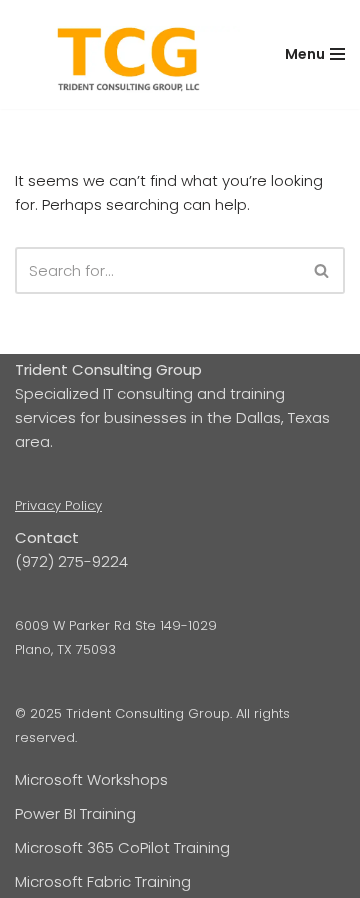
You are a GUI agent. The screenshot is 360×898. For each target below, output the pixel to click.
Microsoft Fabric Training (103, 881)
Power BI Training (75, 813)
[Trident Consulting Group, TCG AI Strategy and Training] (127, 60)
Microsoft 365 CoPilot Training (122, 847)
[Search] (322, 270)
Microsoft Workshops (91, 779)
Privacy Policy (58, 505)
